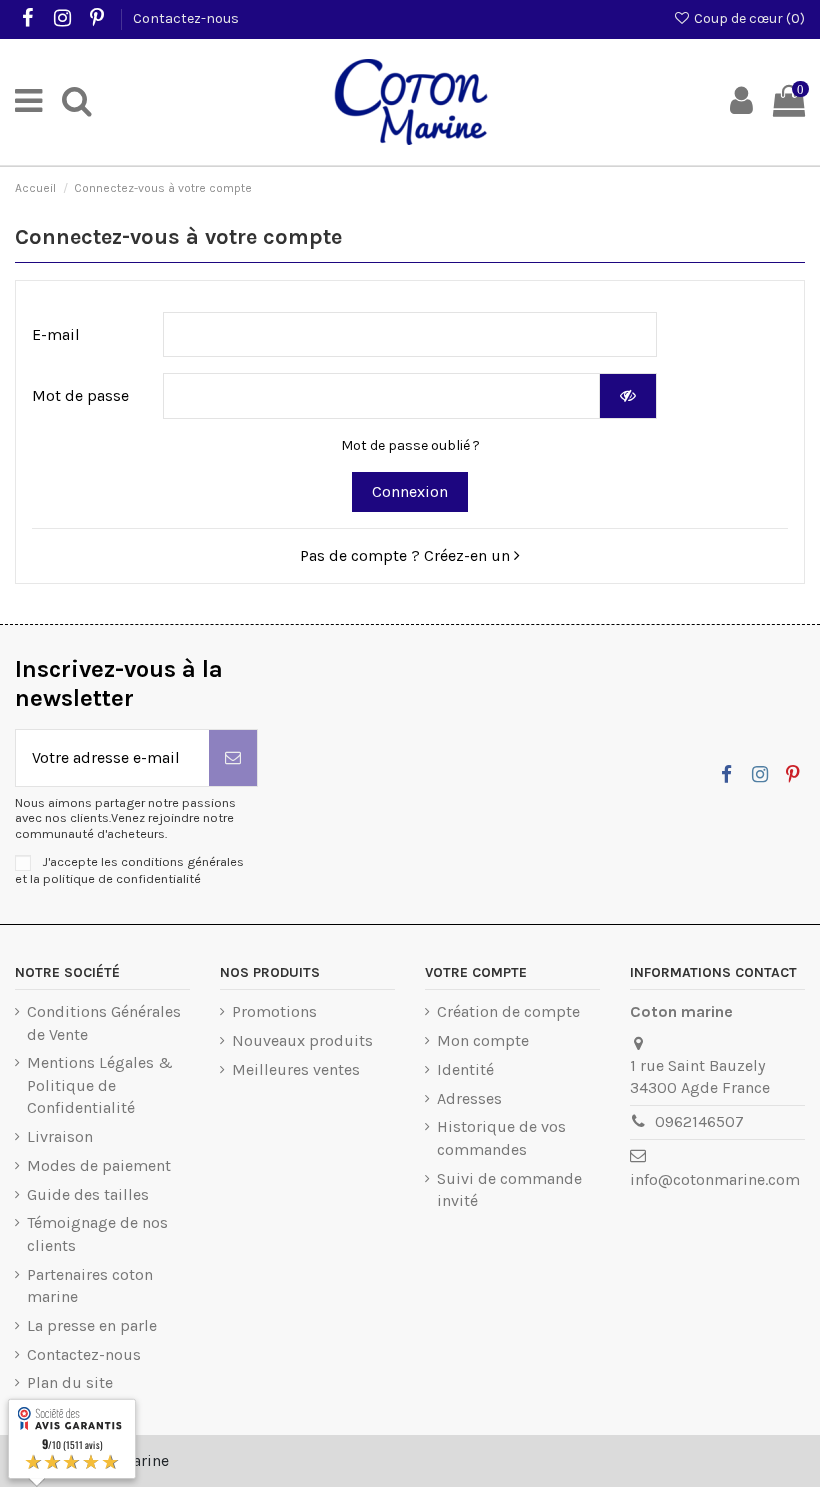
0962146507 (699, 1121)
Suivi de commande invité (509, 1189)
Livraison (60, 1136)
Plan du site (70, 1382)
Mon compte (483, 1040)
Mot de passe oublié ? (410, 445)
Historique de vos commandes (501, 1137)
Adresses (469, 1098)
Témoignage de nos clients (97, 1233)
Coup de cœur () (748, 18)
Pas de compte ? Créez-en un (407, 555)
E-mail (56, 334)
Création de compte (508, 1011)
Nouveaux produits (302, 1040)
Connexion (410, 491)
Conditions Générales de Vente (104, 1022)
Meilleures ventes (296, 1069)
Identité (465, 1069)
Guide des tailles (88, 1194)
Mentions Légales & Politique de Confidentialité (100, 1085)
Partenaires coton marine (90, 1285)
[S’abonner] (233, 758)
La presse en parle (92, 1325)
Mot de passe (80, 395)
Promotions (274, 1011)
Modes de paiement (99, 1165)
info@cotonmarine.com (715, 1179)
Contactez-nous (186, 18)
